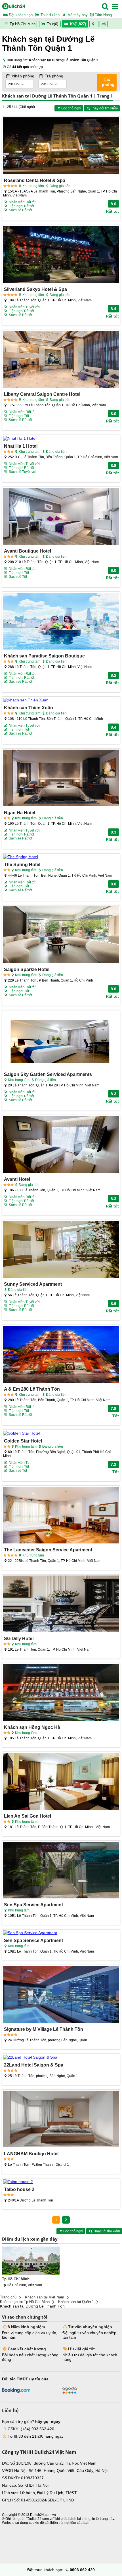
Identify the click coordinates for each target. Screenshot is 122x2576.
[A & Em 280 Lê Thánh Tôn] (61, 1355)
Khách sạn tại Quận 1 (76, 2302)
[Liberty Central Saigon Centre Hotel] (61, 360)
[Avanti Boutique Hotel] (61, 517)
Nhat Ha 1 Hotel (21, 446)
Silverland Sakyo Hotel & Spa (35, 289)
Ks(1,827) (78, 24)
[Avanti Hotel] (61, 1145)
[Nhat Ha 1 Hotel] (61, 438)
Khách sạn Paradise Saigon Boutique (44, 656)
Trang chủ (8, 2297)
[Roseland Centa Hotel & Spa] (61, 146)
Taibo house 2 (19, 2189)
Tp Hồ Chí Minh (22, 24)
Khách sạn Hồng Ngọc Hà (32, 1727)
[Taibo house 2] (61, 2182)
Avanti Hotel (17, 1179)
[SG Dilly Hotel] (61, 1604)
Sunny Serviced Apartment (33, 1284)
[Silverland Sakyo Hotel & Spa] (61, 255)
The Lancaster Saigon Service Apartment (48, 1550)
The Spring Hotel (22, 864)
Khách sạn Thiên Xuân (29, 708)
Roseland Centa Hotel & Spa (35, 180)
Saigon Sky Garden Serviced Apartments (48, 1074)
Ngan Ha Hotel (20, 813)
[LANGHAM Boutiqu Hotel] (61, 2119)
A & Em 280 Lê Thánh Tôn (32, 1389)
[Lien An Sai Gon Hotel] (61, 1782)
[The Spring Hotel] (61, 857)
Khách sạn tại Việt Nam (45, 2297)
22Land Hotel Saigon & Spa (34, 2065)
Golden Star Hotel (23, 1441)
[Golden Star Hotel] (61, 1433)
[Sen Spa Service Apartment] (61, 1870)
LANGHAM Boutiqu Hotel (31, 2154)
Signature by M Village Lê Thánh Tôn (44, 2029)
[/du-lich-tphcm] (31, 2261)
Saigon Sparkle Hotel (27, 969)
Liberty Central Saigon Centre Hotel (42, 394)
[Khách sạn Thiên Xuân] (61, 700)
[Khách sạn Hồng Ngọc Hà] (61, 1693)
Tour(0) (52, 24)
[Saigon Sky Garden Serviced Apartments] (61, 1040)
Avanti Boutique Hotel (28, 551)
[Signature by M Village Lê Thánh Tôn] (61, 1995)
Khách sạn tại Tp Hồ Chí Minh (25, 2302)
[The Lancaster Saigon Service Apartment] (61, 1516)
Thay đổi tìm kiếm (104, 108)
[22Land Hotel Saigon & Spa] (61, 2057)
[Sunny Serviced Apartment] (61, 1250)
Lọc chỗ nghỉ (71, 108)
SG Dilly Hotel (19, 1638)
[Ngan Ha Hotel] (61, 778)
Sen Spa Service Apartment (33, 1905)
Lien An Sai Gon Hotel (28, 1816)
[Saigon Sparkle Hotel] (61, 935)
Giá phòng (108, 82)
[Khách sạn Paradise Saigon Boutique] (61, 622)
